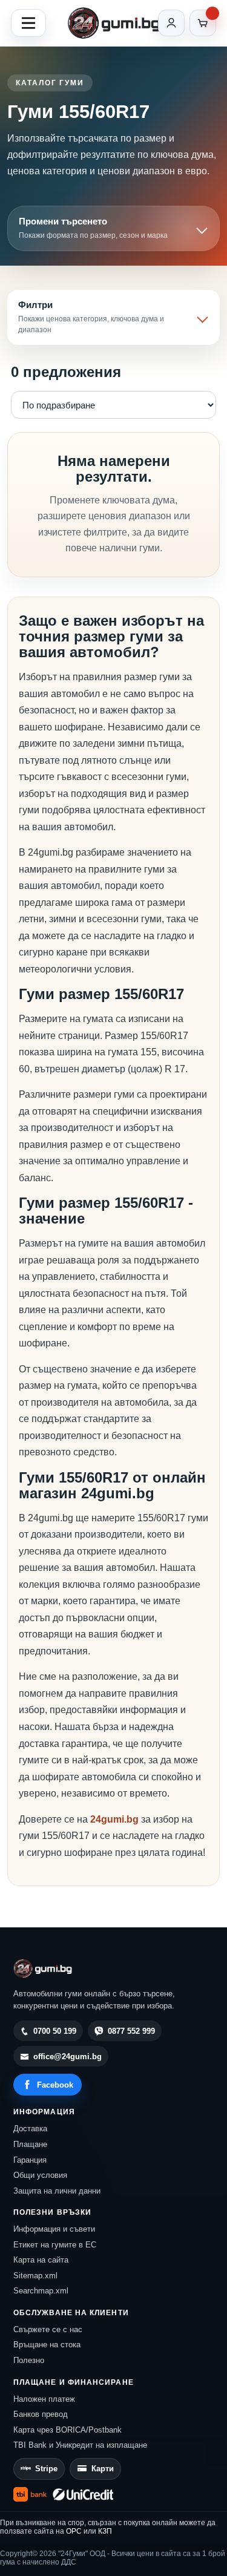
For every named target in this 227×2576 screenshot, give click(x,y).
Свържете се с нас (48, 2329)
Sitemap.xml (35, 2276)
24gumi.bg (114, 1819)
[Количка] (203, 23)
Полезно (29, 2360)
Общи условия (40, 2175)
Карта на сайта (41, 2260)
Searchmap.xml (41, 2291)
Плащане (30, 2144)
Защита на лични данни (57, 2191)
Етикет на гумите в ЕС (55, 2245)
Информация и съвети (54, 2229)
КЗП (105, 2531)
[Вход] (171, 23)
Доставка (30, 2129)
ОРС (74, 2531)
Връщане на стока (47, 2345)
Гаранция (30, 2160)
